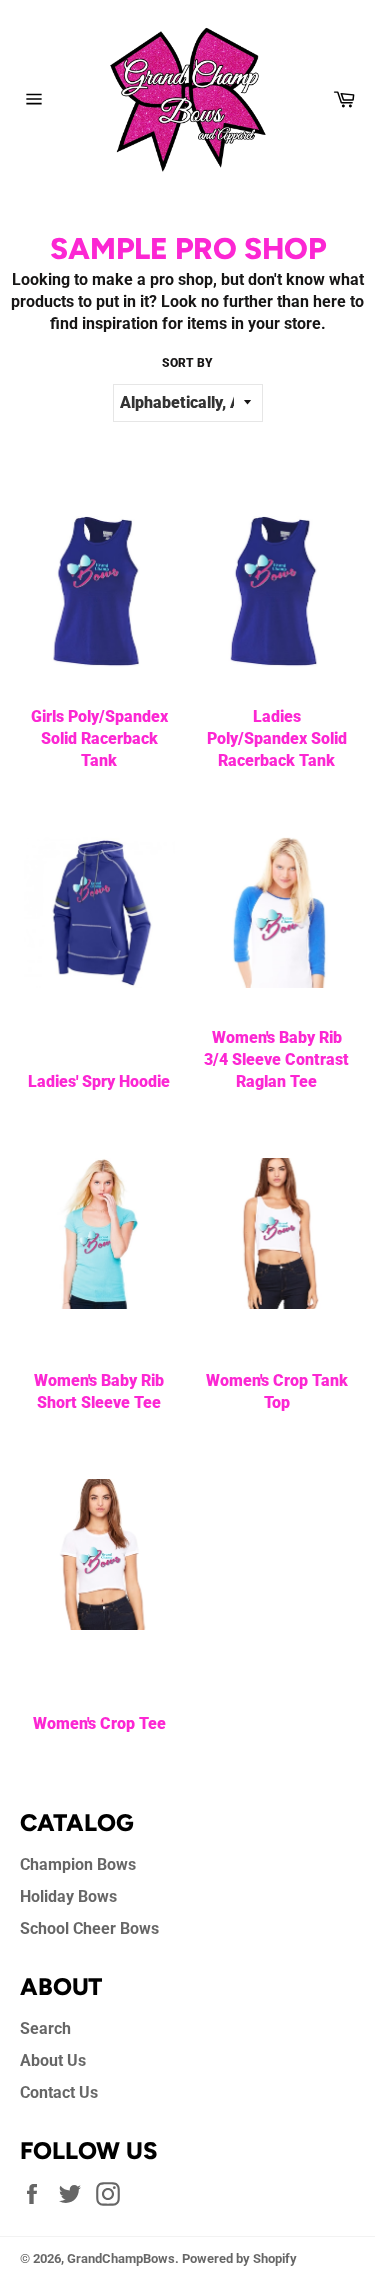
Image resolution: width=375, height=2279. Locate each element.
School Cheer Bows (89, 1928)
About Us (53, 2060)
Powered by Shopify (239, 2258)
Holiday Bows (68, 1896)
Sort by (187, 363)
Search (45, 2028)
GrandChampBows (121, 2258)
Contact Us (59, 2092)
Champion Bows (78, 1864)
